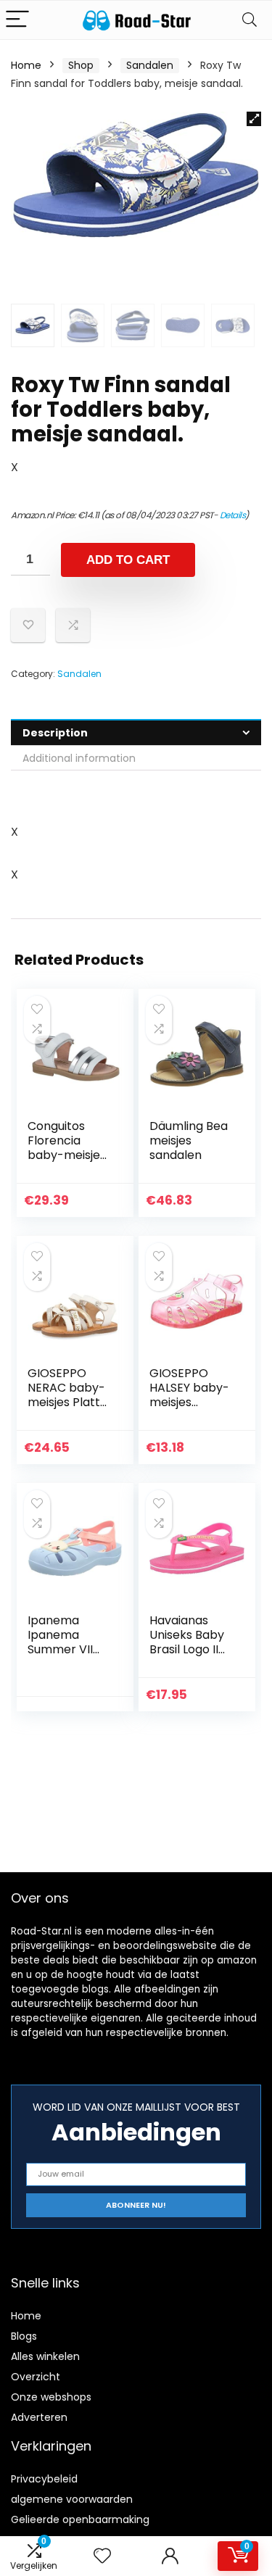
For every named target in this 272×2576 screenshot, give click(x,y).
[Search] (250, 20)
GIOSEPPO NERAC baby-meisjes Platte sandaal (67, 1395)
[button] (254, 119)
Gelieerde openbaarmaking (80, 2519)
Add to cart (128, 560)
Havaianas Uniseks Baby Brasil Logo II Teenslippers (187, 1642)
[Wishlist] (102, 2556)
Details (233, 515)
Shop (81, 65)
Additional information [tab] (79, 758)
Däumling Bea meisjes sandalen (189, 1140)
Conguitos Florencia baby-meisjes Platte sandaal (69, 1148)
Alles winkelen (45, 2356)
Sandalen (150, 65)
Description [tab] (55, 733)
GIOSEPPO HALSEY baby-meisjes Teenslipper (189, 1395)
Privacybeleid (44, 2479)
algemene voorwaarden (72, 2499)
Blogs (24, 2336)
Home (26, 65)
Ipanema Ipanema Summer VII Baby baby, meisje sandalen (60, 1657)
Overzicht (36, 2377)
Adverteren (39, 2417)
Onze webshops (51, 2397)
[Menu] (17, 20)
